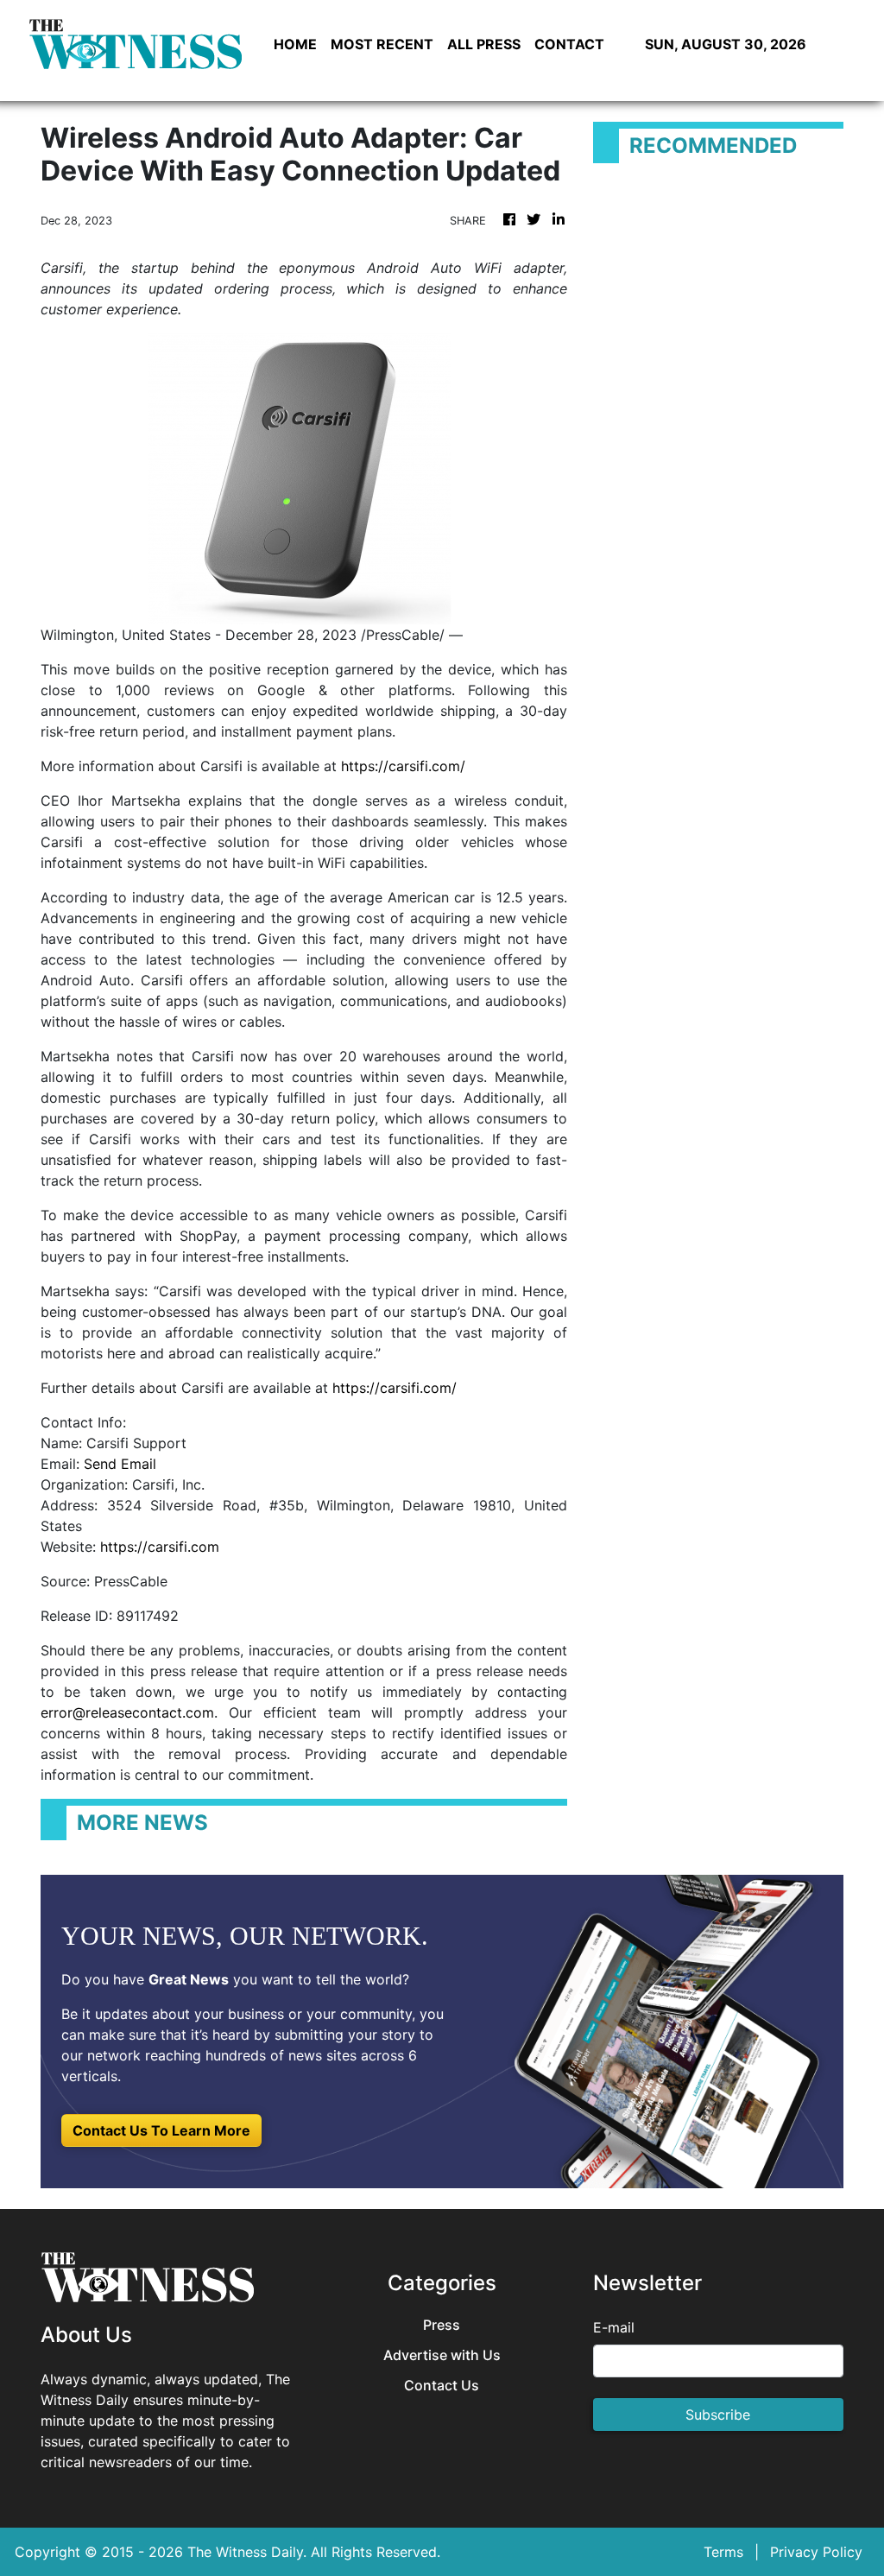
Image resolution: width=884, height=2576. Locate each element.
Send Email (120, 1464)
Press (442, 2325)
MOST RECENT (382, 44)
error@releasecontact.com (127, 1712)
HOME (295, 44)
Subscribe (718, 2415)
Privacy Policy (816, 2552)
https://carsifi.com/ (403, 766)
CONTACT (569, 44)
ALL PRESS (484, 44)
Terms (723, 2552)
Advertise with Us (442, 2355)
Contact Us (442, 2386)
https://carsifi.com (160, 1547)
